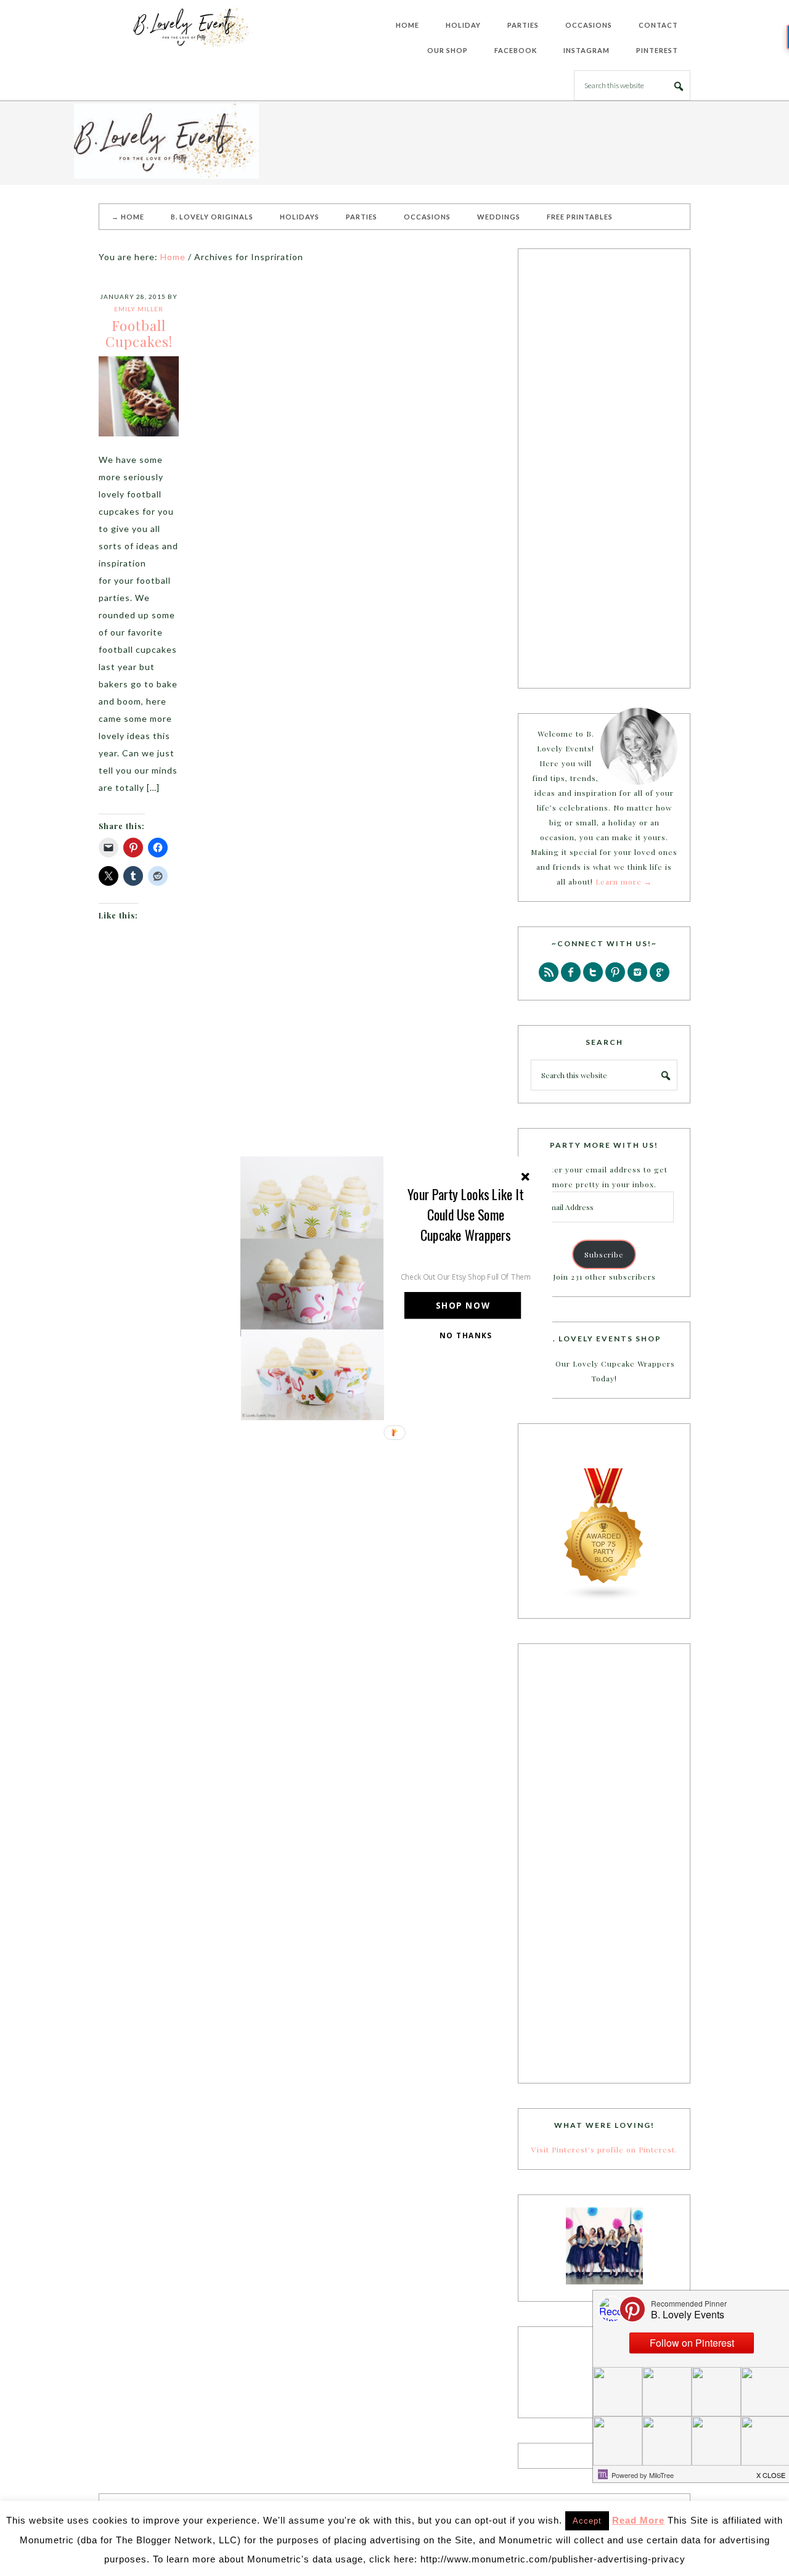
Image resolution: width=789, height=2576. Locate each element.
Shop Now (463, 1305)
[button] (466, 1214)
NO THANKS (466, 1335)
